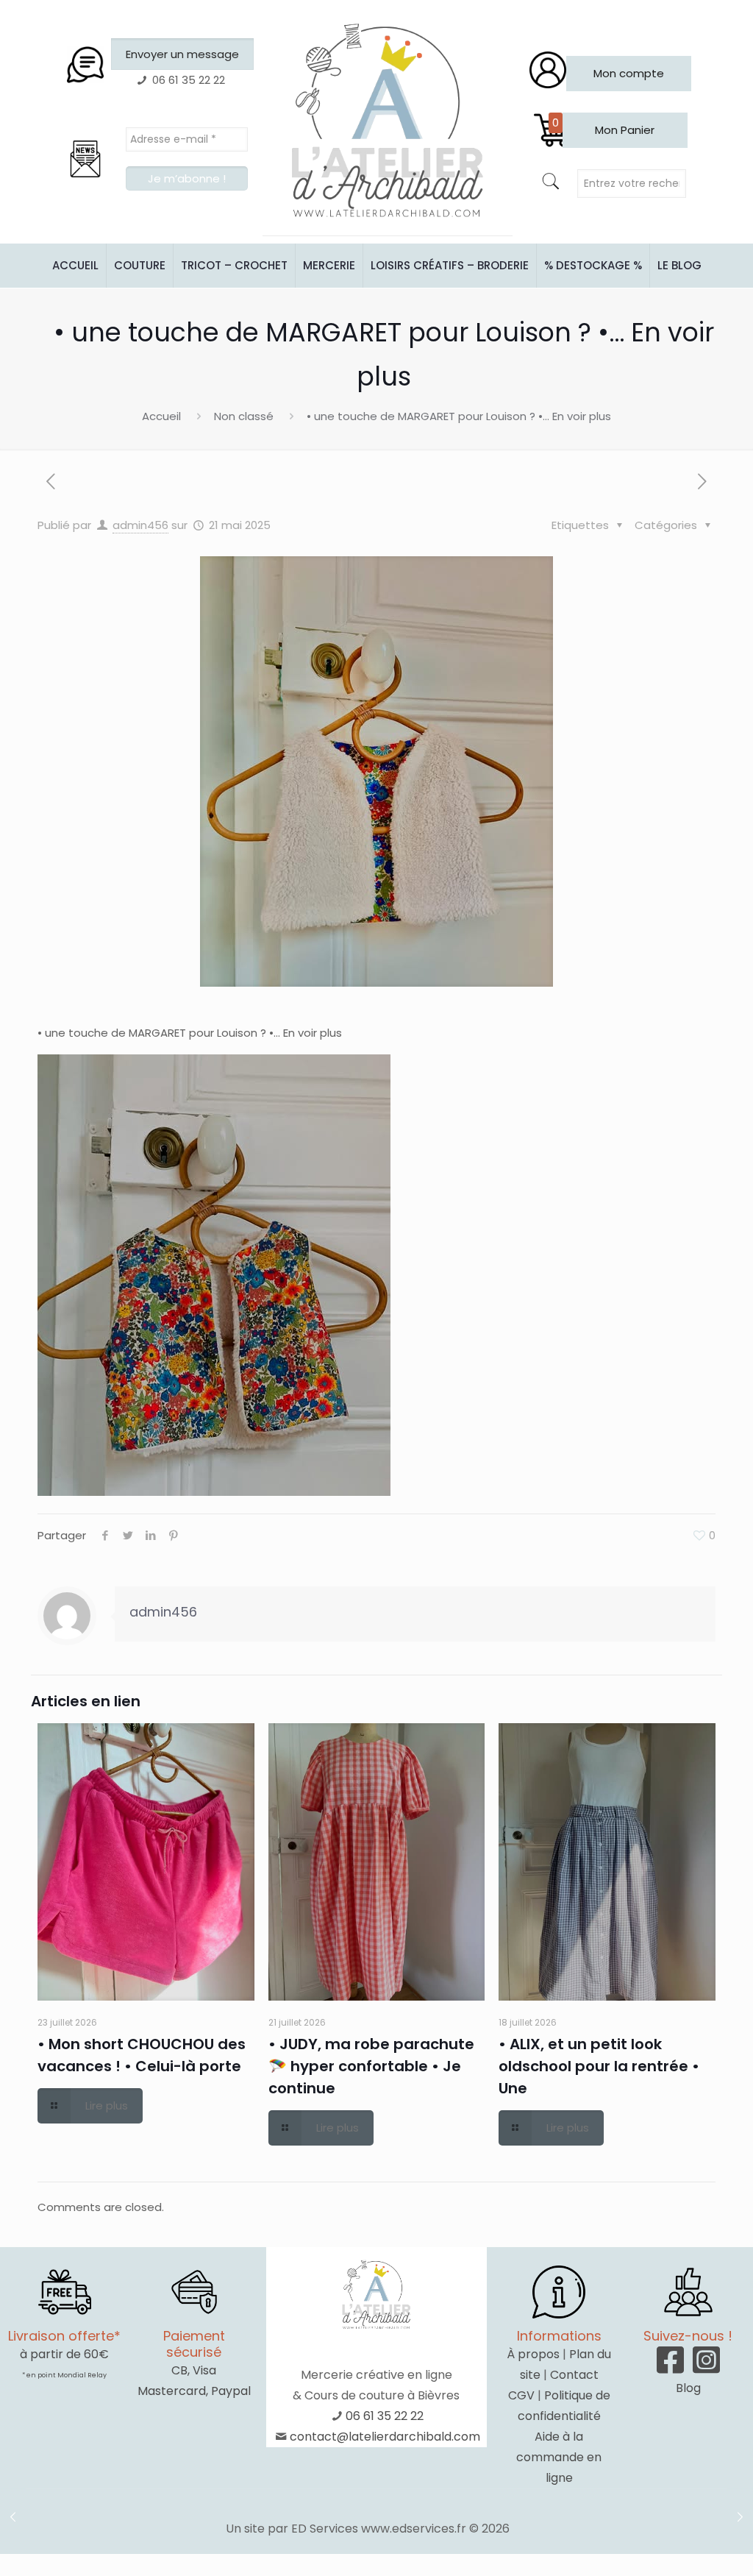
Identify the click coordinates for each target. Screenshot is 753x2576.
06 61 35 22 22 (385, 2416)
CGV (521, 2395)
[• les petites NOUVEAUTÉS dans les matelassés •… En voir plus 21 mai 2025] (13, 2517)
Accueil (161, 416)
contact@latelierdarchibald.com (385, 2437)
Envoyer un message (182, 54)
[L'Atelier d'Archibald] (388, 121)
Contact (574, 2375)
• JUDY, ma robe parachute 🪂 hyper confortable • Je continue (371, 2066)
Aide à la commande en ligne (559, 2457)
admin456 (140, 525)
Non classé (244, 416)
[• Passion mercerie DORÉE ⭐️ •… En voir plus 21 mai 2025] (740, 2517)
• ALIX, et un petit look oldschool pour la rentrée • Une (599, 2066)
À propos (533, 2354)
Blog (688, 2388)
